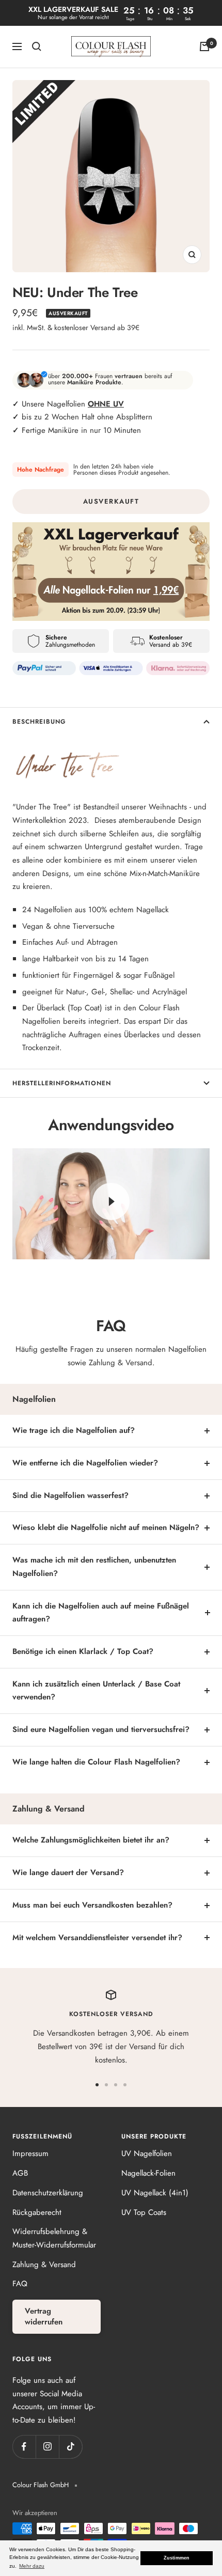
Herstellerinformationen (62, 1083)
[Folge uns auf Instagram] (47, 2447)
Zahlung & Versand (44, 2265)
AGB (20, 2173)
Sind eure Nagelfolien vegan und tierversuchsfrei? (101, 1729)
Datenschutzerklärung (48, 2193)
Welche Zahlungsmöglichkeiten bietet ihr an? (91, 1840)
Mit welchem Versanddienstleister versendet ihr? (97, 1938)
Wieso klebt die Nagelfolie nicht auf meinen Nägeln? (106, 1527)
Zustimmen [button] (177, 2558)
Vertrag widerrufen (44, 2316)
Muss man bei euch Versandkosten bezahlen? (92, 1905)
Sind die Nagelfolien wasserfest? (70, 1495)
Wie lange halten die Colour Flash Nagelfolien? (96, 1762)
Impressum (30, 2153)
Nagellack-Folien (148, 2173)
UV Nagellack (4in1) (155, 2193)
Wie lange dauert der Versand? (68, 1872)
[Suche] (37, 46)
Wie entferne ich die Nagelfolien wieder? (85, 1463)
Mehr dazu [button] (32, 2566)
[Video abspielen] (111, 1201)
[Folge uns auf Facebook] (24, 2447)
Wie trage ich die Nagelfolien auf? (74, 1430)
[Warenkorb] (204, 46)
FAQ (20, 2284)
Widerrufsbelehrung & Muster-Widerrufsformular (54, 2238)
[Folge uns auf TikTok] (70, 2447)
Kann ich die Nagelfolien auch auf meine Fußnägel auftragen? (101, 1613)
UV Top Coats (144, 2212)
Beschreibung (39, 722)
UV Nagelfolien (147, 2153)
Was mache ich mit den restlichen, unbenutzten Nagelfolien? (94, 1567)
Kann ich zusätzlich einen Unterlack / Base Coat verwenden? (96, 1691)
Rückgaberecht (37, 2212)
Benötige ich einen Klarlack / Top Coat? (83, 1651)
